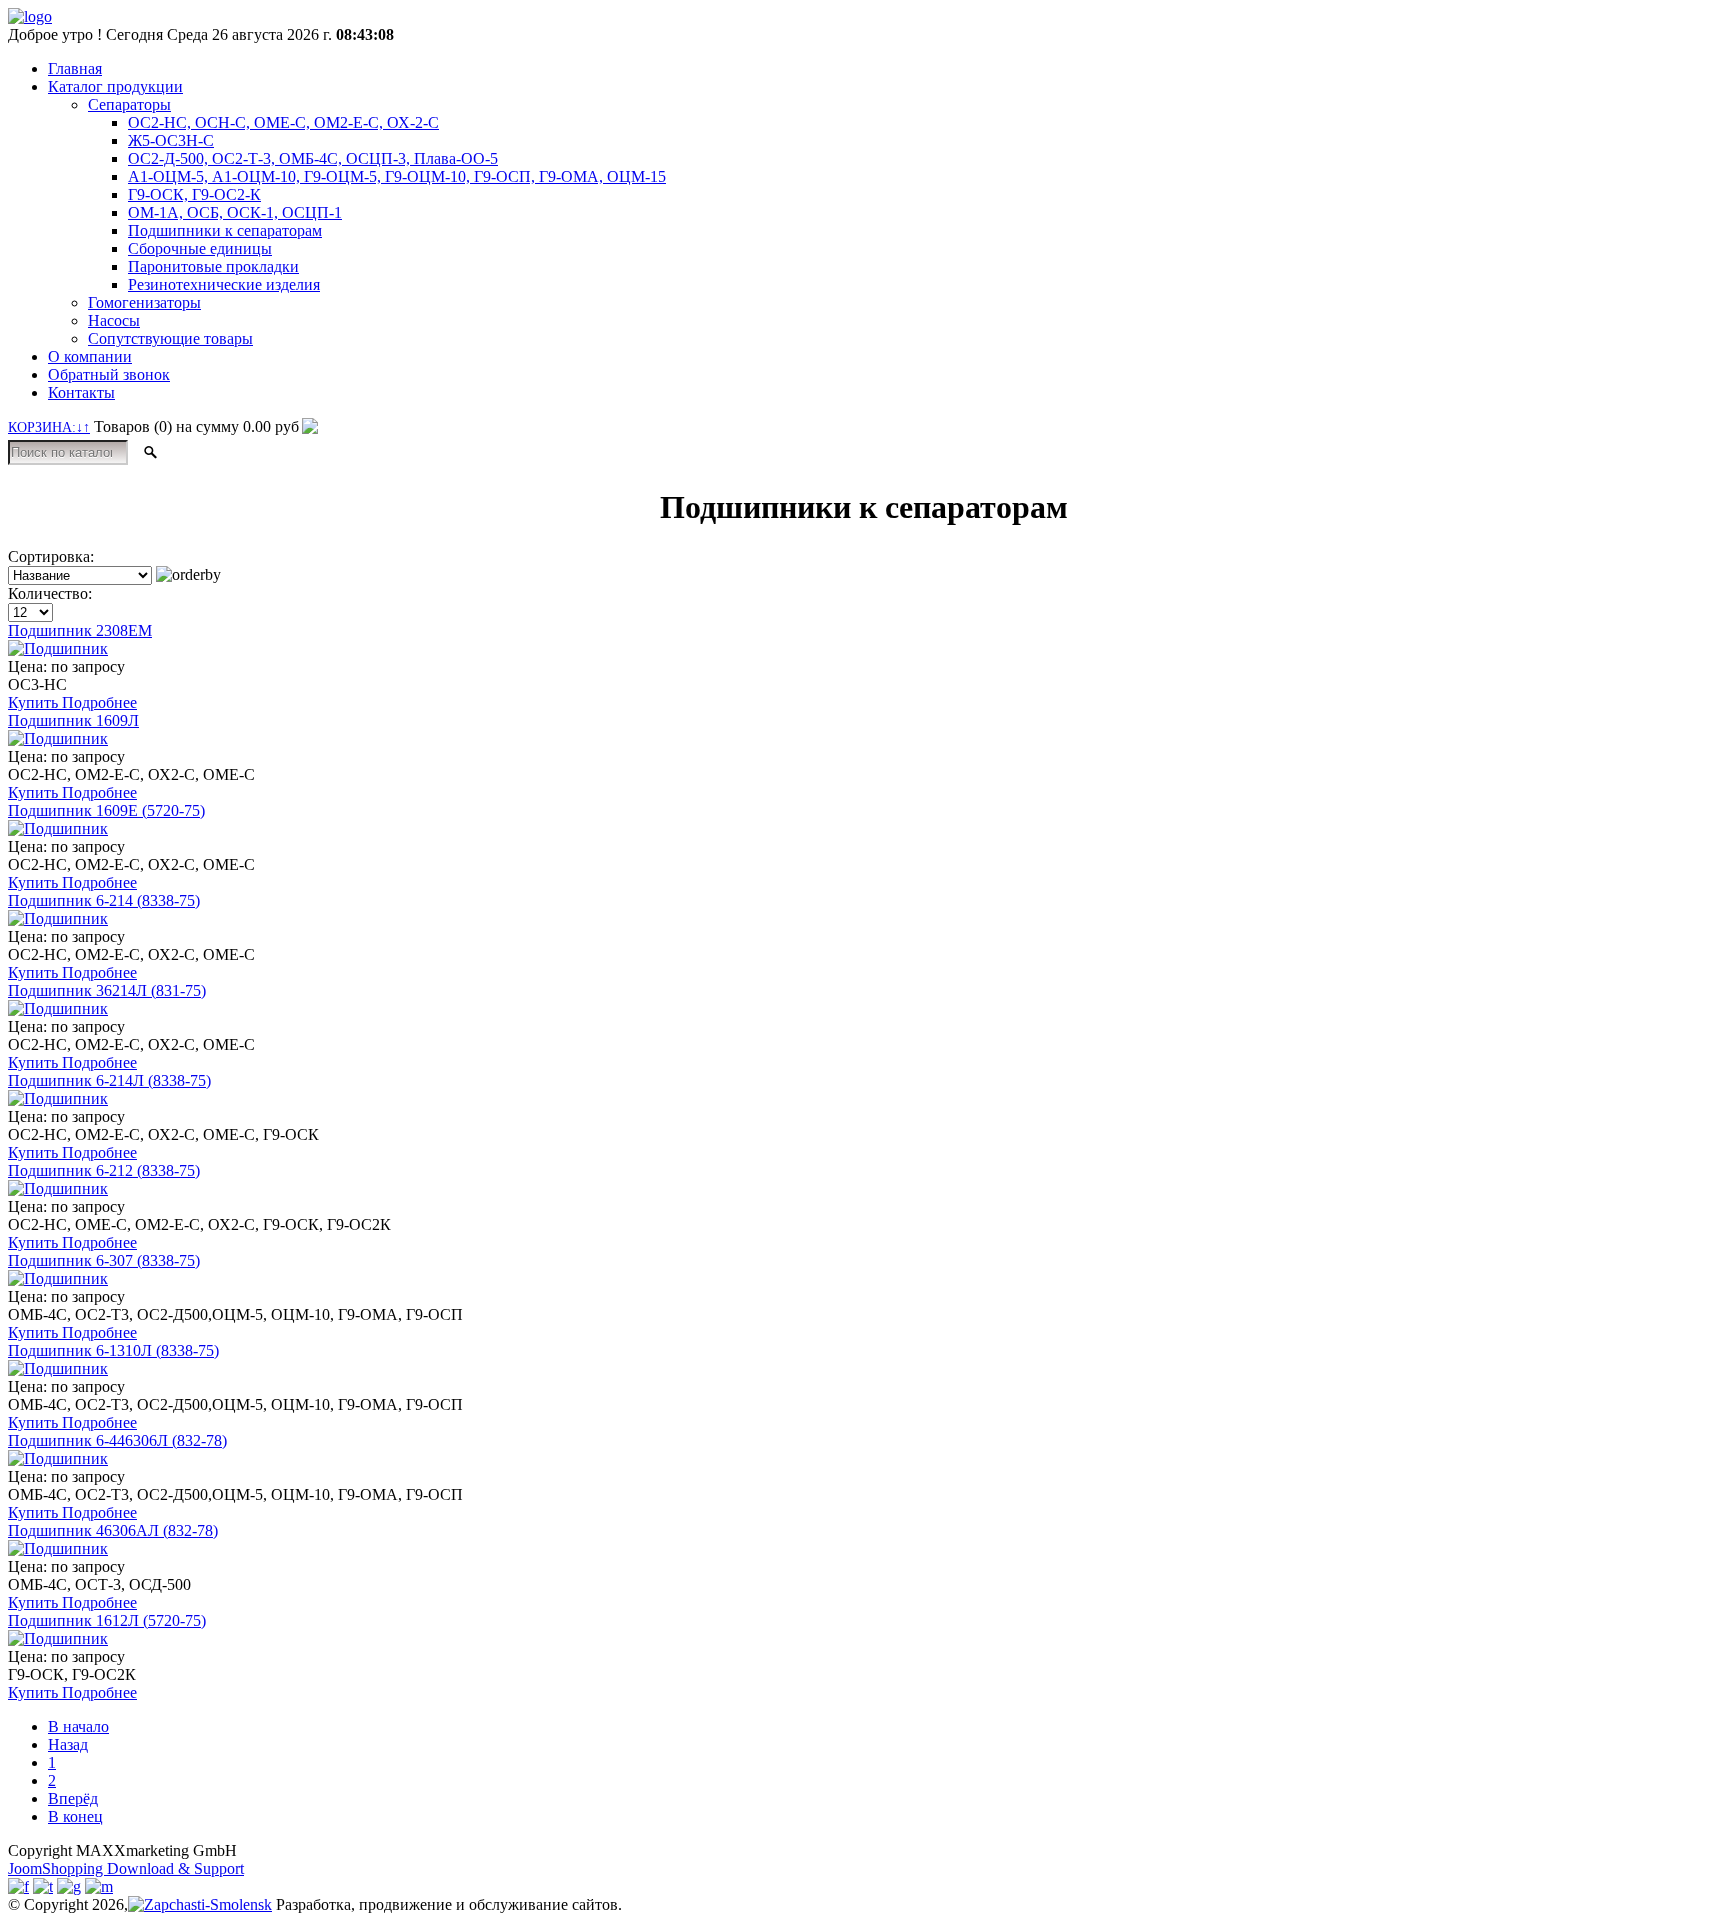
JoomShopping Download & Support (126, 1868)
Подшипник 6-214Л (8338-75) (109, 1080)
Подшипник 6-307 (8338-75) (104, 1260)
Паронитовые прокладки (213, 266)
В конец (75, 1816)
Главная (75, 68)
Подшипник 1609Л (73, 720)
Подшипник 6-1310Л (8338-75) (113, 1350)
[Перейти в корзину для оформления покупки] (308, 426)
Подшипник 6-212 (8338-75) (104, 1170)
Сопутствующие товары (170, 338)
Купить (35, 702)
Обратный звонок (109, 374)
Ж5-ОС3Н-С (171, 140)
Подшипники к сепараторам (225, 230)
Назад (68, 1744)
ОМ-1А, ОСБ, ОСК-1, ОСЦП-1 (235, 212)
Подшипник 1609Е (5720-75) (106, 810)
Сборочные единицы (200, 248)
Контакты (81, 392)
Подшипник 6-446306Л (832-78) (117, 1440)
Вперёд (73, 1798)
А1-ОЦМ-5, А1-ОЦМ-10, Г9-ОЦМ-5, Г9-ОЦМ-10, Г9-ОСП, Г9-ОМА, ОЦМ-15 (397, 176)
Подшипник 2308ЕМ (80, 630)
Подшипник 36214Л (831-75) (107, 990)
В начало (78, 1726)
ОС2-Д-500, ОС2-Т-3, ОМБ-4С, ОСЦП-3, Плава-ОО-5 (313, 158)
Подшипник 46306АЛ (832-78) (113, 1530)
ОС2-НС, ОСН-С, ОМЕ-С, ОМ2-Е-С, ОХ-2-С (283, 122)
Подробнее (99, 702)
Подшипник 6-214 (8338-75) (104, 900)
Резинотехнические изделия (224, 284)
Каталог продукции (115, 86)
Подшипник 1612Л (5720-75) (107, 1620)
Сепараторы (129, 104)
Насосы (114, 320)
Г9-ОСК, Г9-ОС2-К (194, 194)
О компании (90, 356)
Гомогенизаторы (144, 302)
